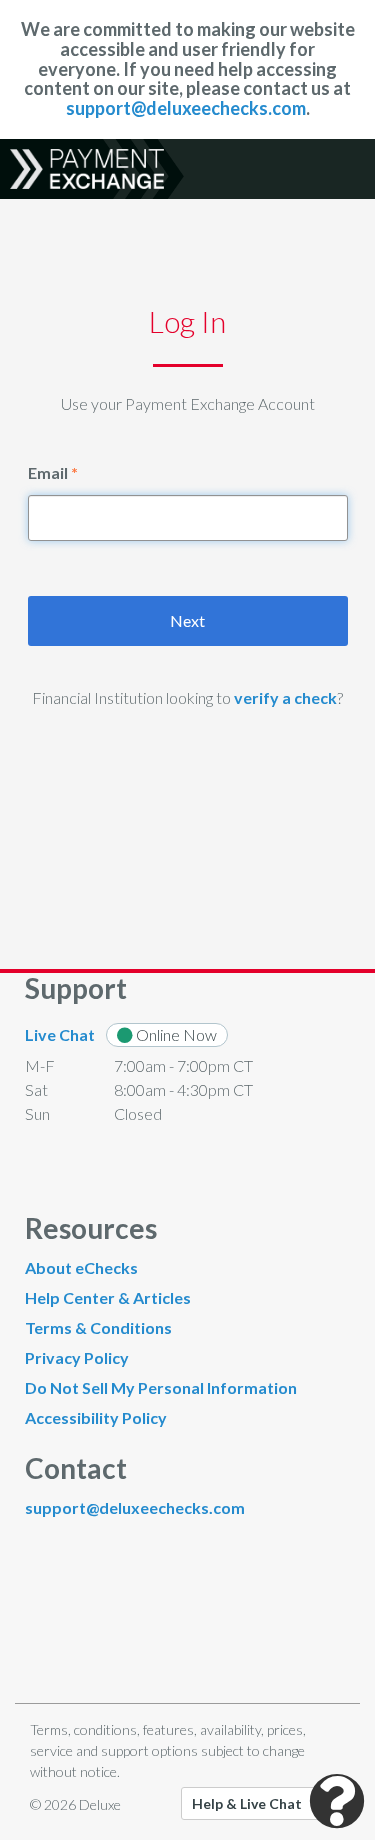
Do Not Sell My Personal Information (161, 1387)
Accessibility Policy (96, 1417)
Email (48, 472)
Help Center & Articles (108, 1297)
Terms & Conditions (98, 1327)
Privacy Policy (77, 1357)
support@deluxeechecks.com (186, 108)
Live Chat (60, 1034)
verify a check (285, 697)
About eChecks (81, 1267)
